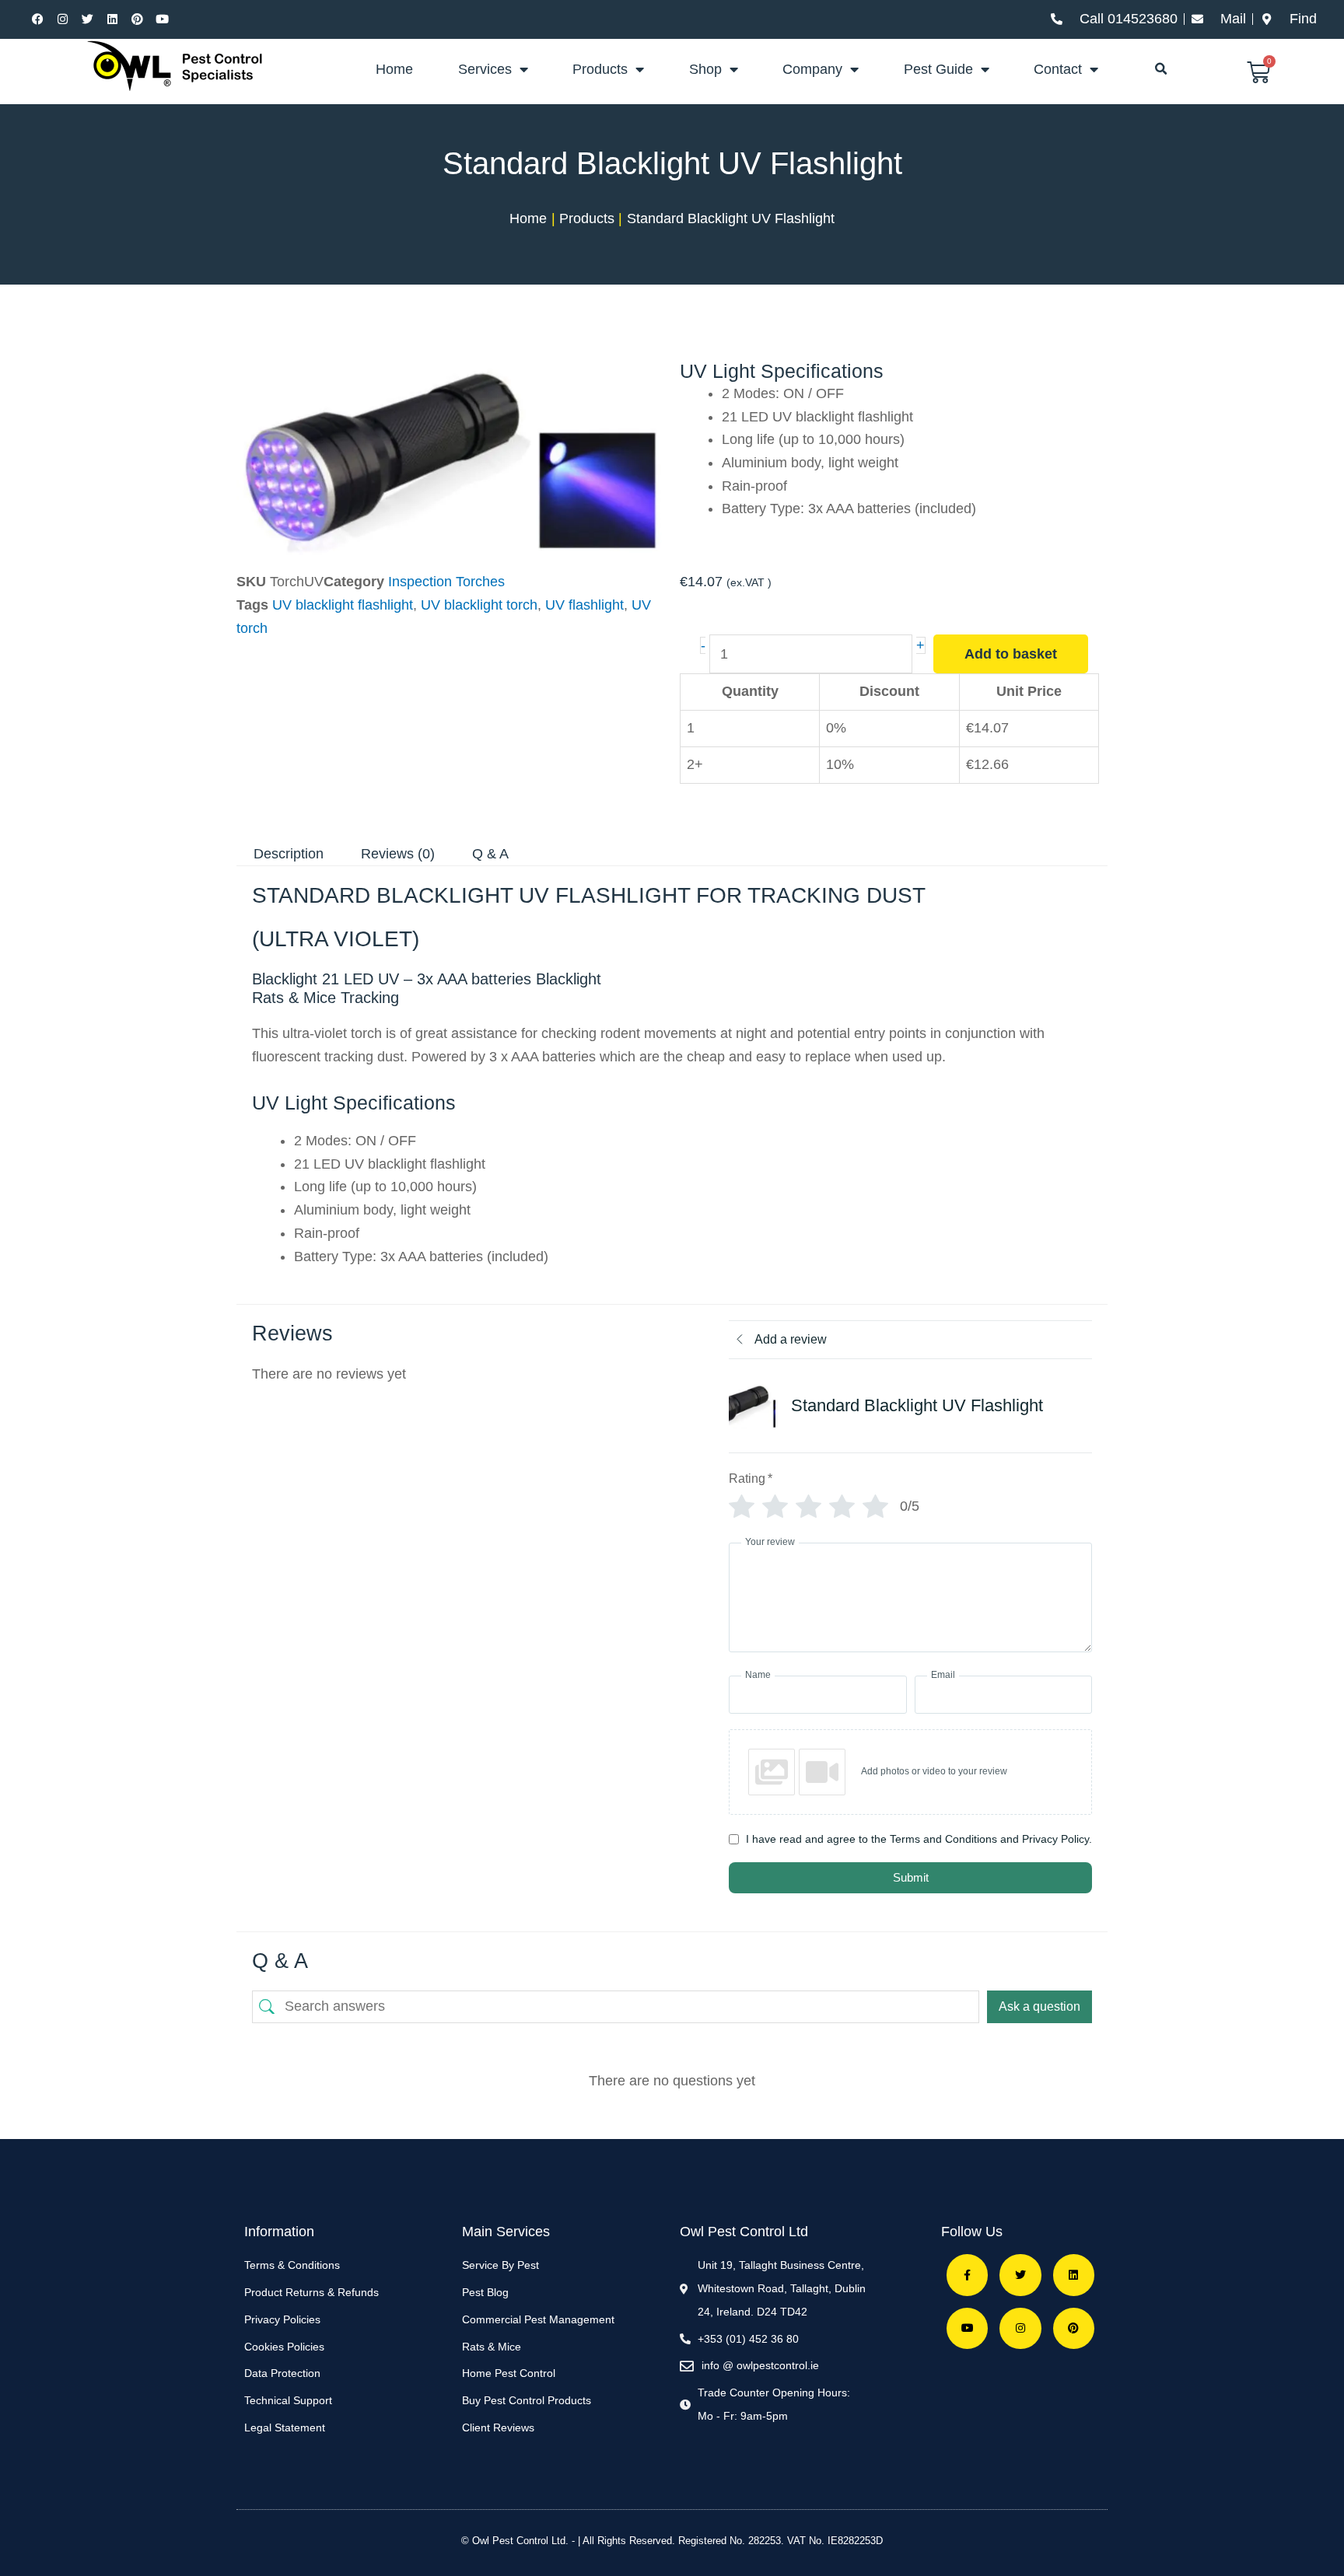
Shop (705, 69)
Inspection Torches (446, 582)
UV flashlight (584, 605)
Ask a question (1039, 2006)
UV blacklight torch (479, 605)
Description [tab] (289, 854)
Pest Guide (938, 69)
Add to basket (1011, 654)
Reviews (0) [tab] (398, 854)
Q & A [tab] (490, 854)
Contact (1058, 69)
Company (812, 69)
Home (394, 69)
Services (485, 69)
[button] (1161, 69)
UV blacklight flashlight (343, 605)
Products (600, 69)
